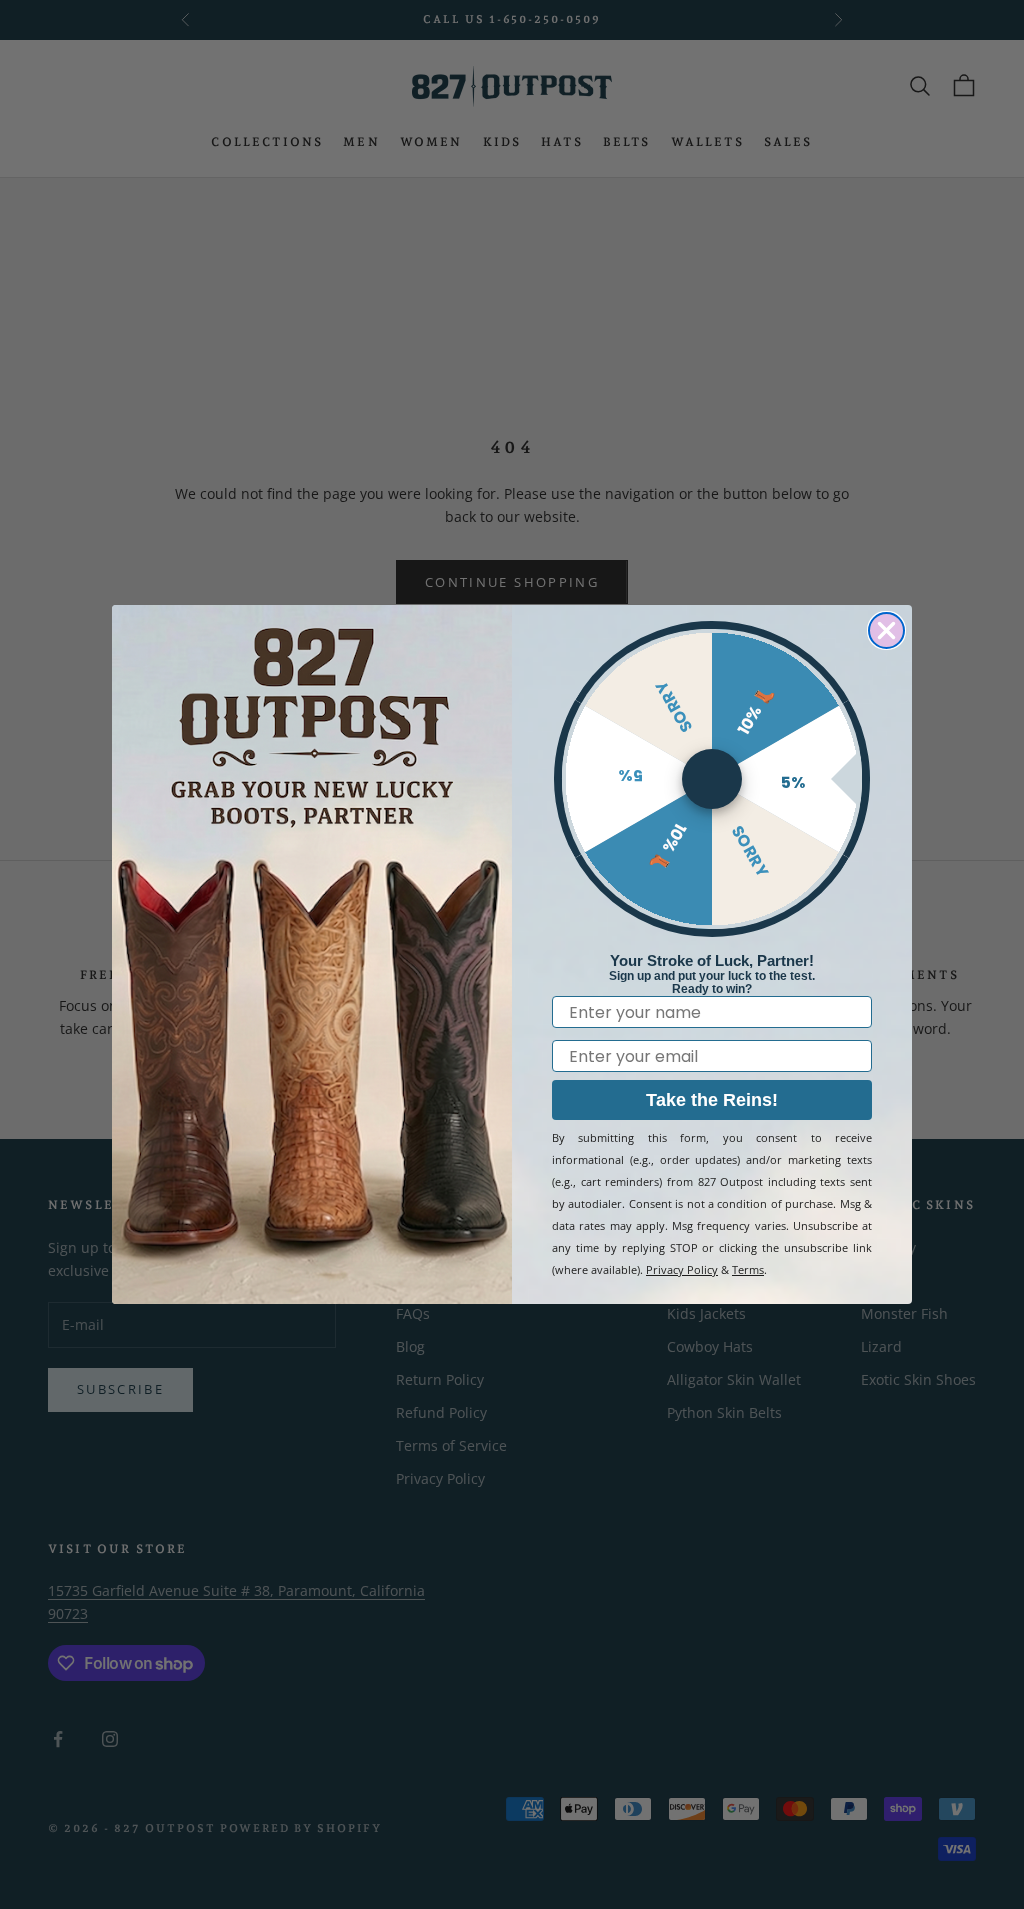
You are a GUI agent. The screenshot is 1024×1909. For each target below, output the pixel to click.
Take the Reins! (712, 1100)
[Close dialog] (886, 630)
